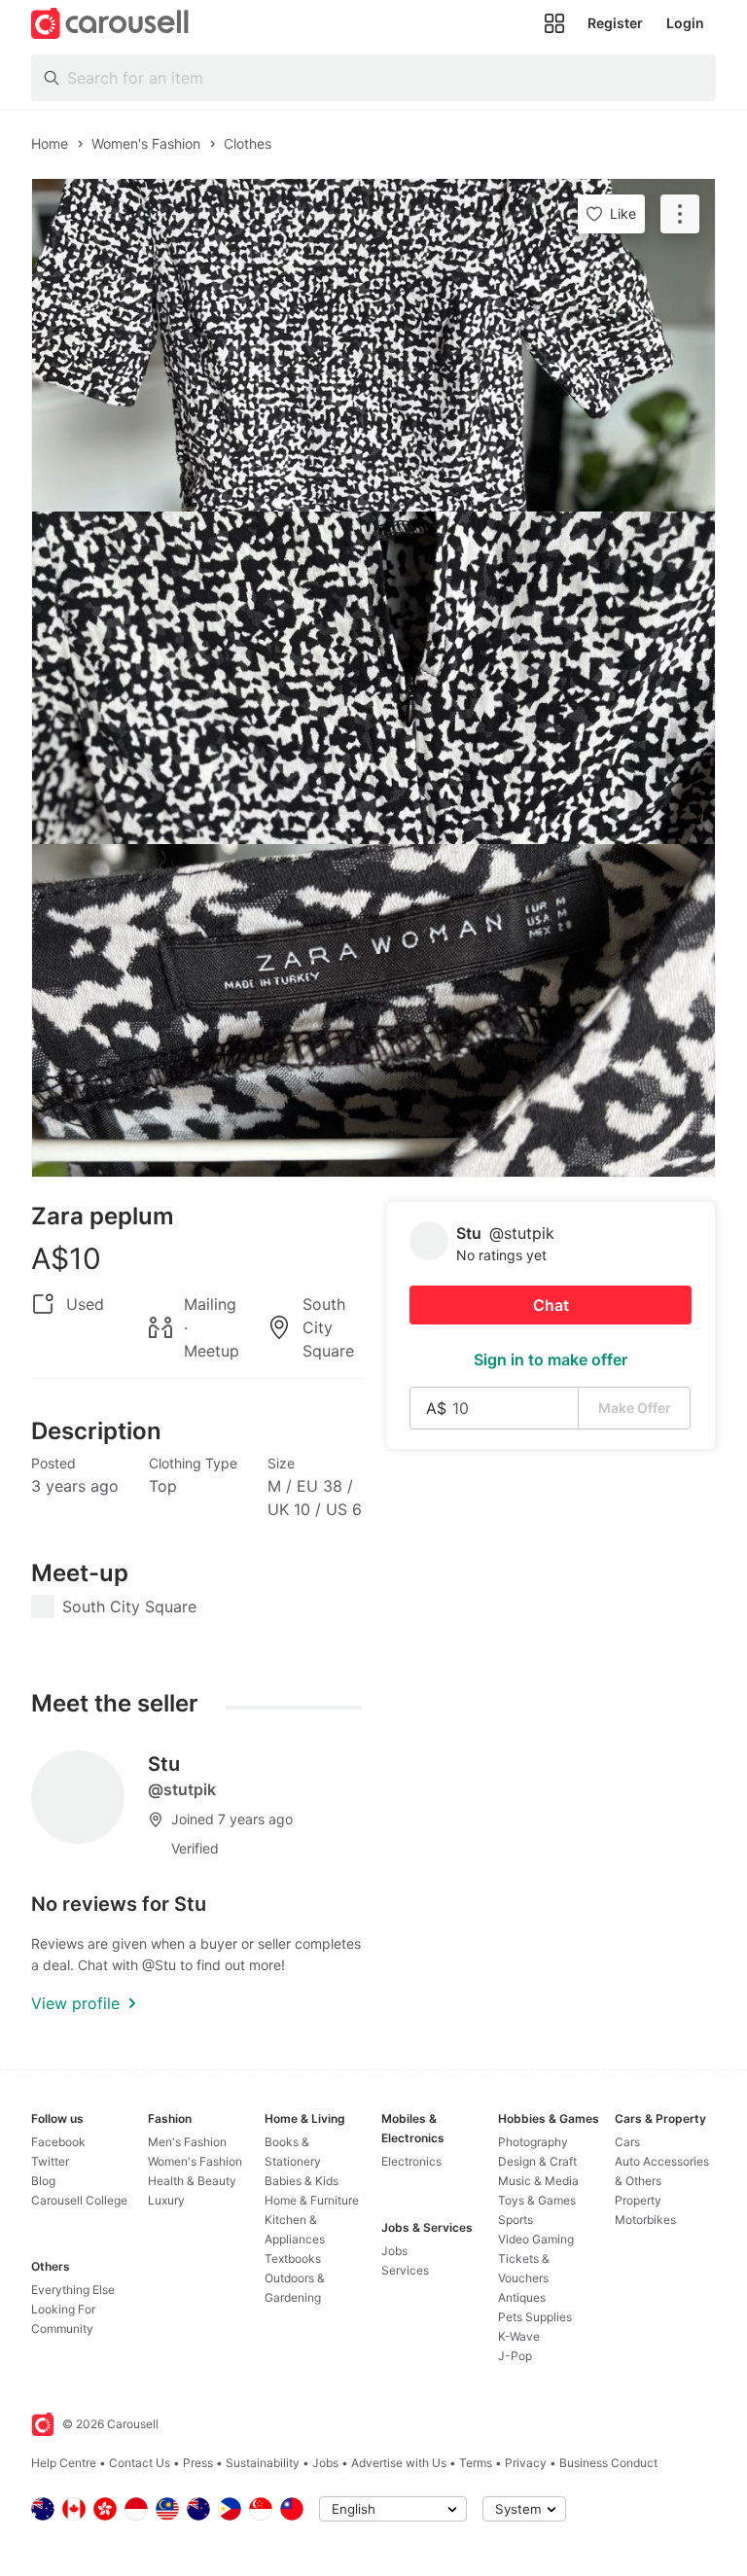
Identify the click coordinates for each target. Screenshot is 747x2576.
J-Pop (515, 2356)
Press (198, 2463)
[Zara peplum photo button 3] (373, 1010)
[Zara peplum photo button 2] (373, 678)
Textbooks (293, 2258)
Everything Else (73, 2290)
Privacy (526, 2463)
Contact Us (140, 2463)
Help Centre (64, 2463)
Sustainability (263, 2463)
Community (62, 2329)
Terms (476, 2463)
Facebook (58, 2142)
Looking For (63, 2309)
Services (405, 2270)
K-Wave (519, 2336)
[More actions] (680, 214)
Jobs (394, 2251)
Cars (627, 2142)
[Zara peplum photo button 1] (373, 345)
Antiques (522, 2297)
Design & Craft (537, 2161)
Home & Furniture (312, 2200)
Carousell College (79, 2200)
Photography (533, 2142)
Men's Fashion (187, 2142)
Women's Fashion (195, 2161)
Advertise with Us (399, 2463)
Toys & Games (537, 2200)
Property (638, 2200)
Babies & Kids (302, 2181)
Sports (516, 2220)
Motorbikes (645, 2220)
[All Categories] (554, 23)
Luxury (166, 2200)
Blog (43, 2181)
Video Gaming (536, 2239)
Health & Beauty (192, 2181)
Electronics (411, 2161)
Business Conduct (608, 2463)
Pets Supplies (535, 2317)
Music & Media (538, 2181)
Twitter (50, 2161)
